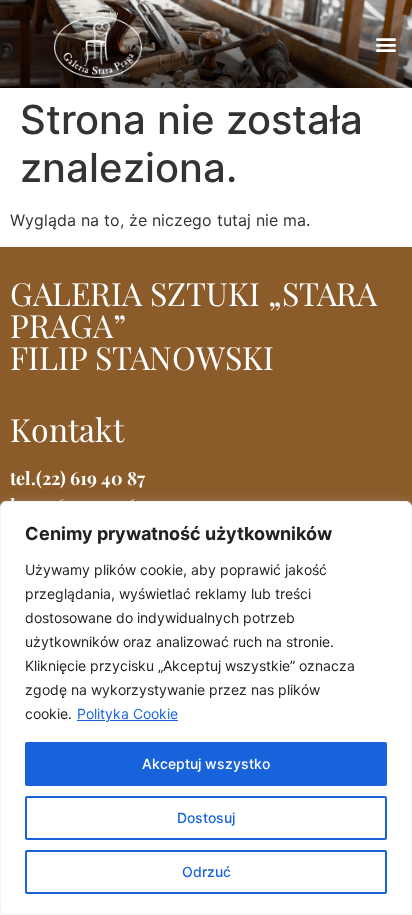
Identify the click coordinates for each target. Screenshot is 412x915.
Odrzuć (206, 871)
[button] (385, 44)
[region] (206, 708)
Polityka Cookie (127, 713)
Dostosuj (206, 817)
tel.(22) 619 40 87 (77, 478)
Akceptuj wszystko (206, 763)
